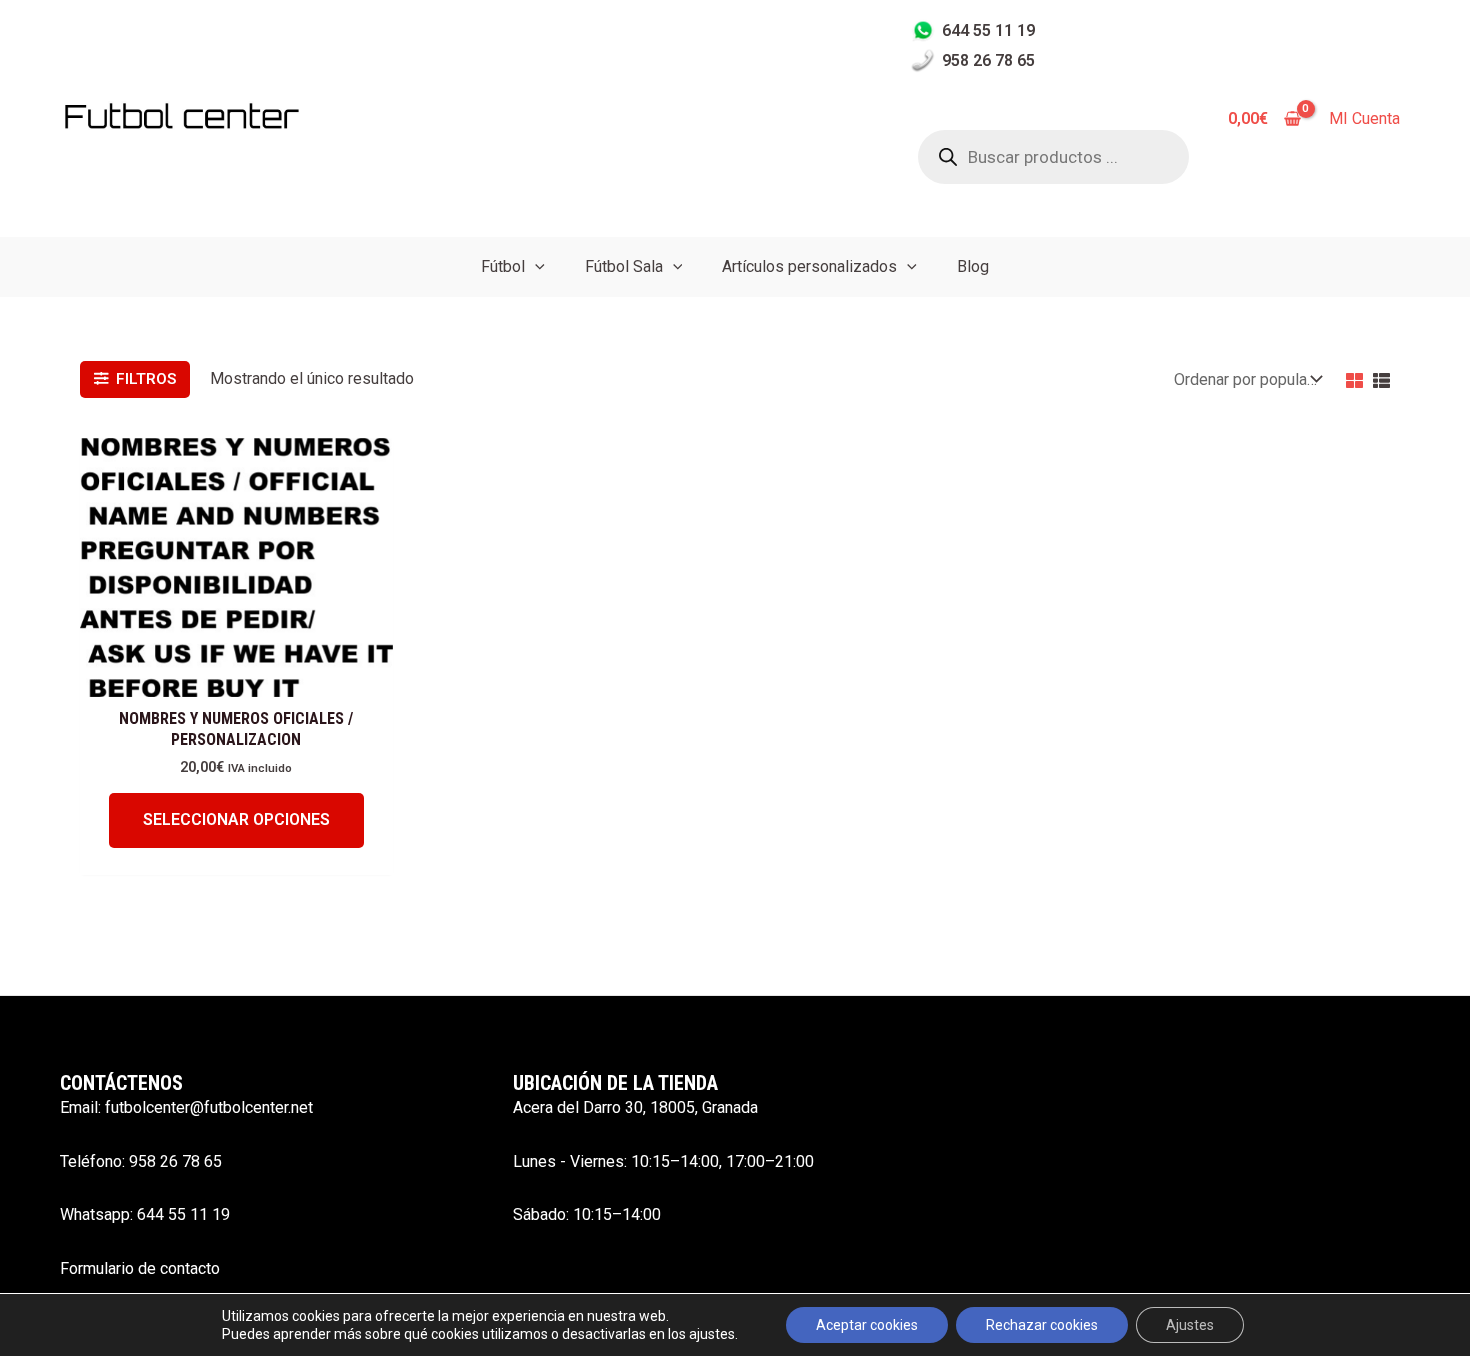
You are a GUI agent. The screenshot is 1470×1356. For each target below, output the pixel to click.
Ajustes (1190, 1325)
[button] (535, 266)
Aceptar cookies (867, 1325)
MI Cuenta (1364, 118)
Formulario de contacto (140, 1268)
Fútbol (503, 266)
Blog (973, 266)
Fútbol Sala (624, 266)
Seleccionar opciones (236, 819)
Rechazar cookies (1042, 1325)
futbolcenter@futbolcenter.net (209, 1107)
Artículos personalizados (809, 266)
